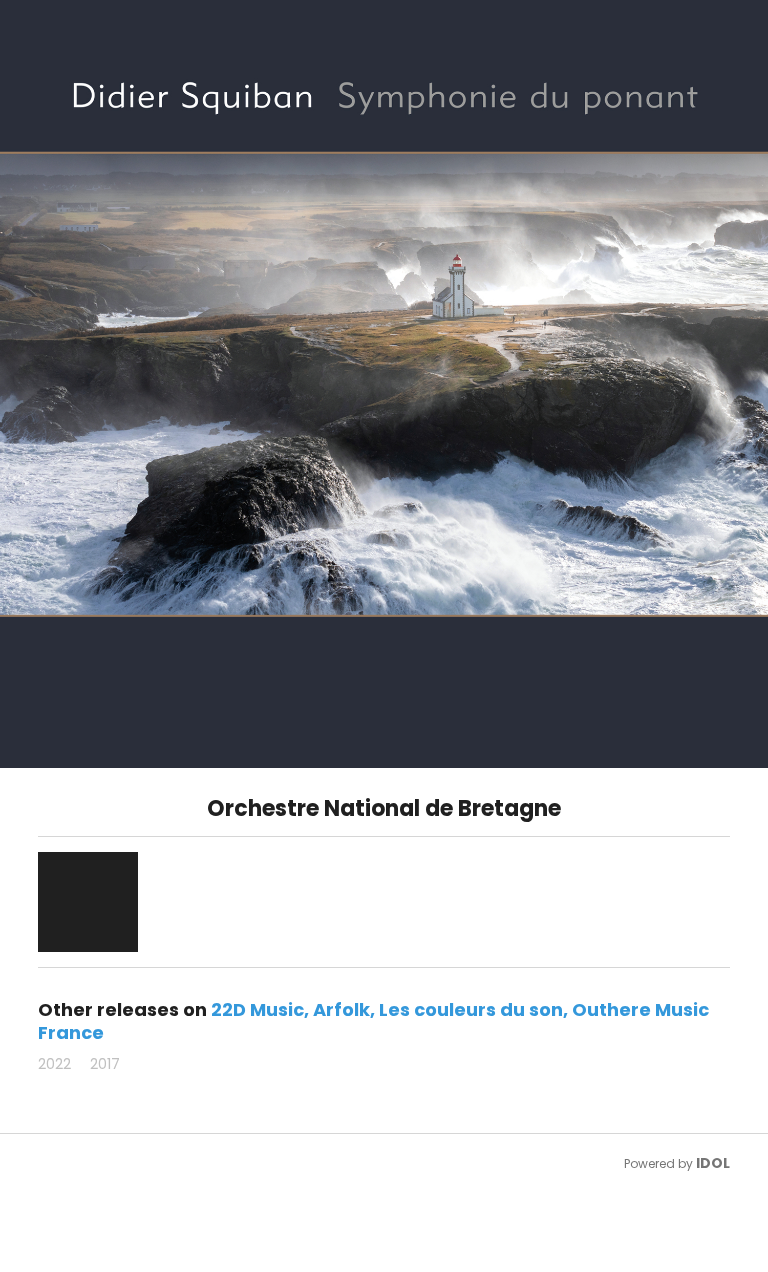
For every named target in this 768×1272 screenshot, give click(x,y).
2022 (54, 1064)
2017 (105, 1064)
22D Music (257, 1009)
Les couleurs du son (471, 1009)
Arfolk (341, 1009)
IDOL (713, 1163)
